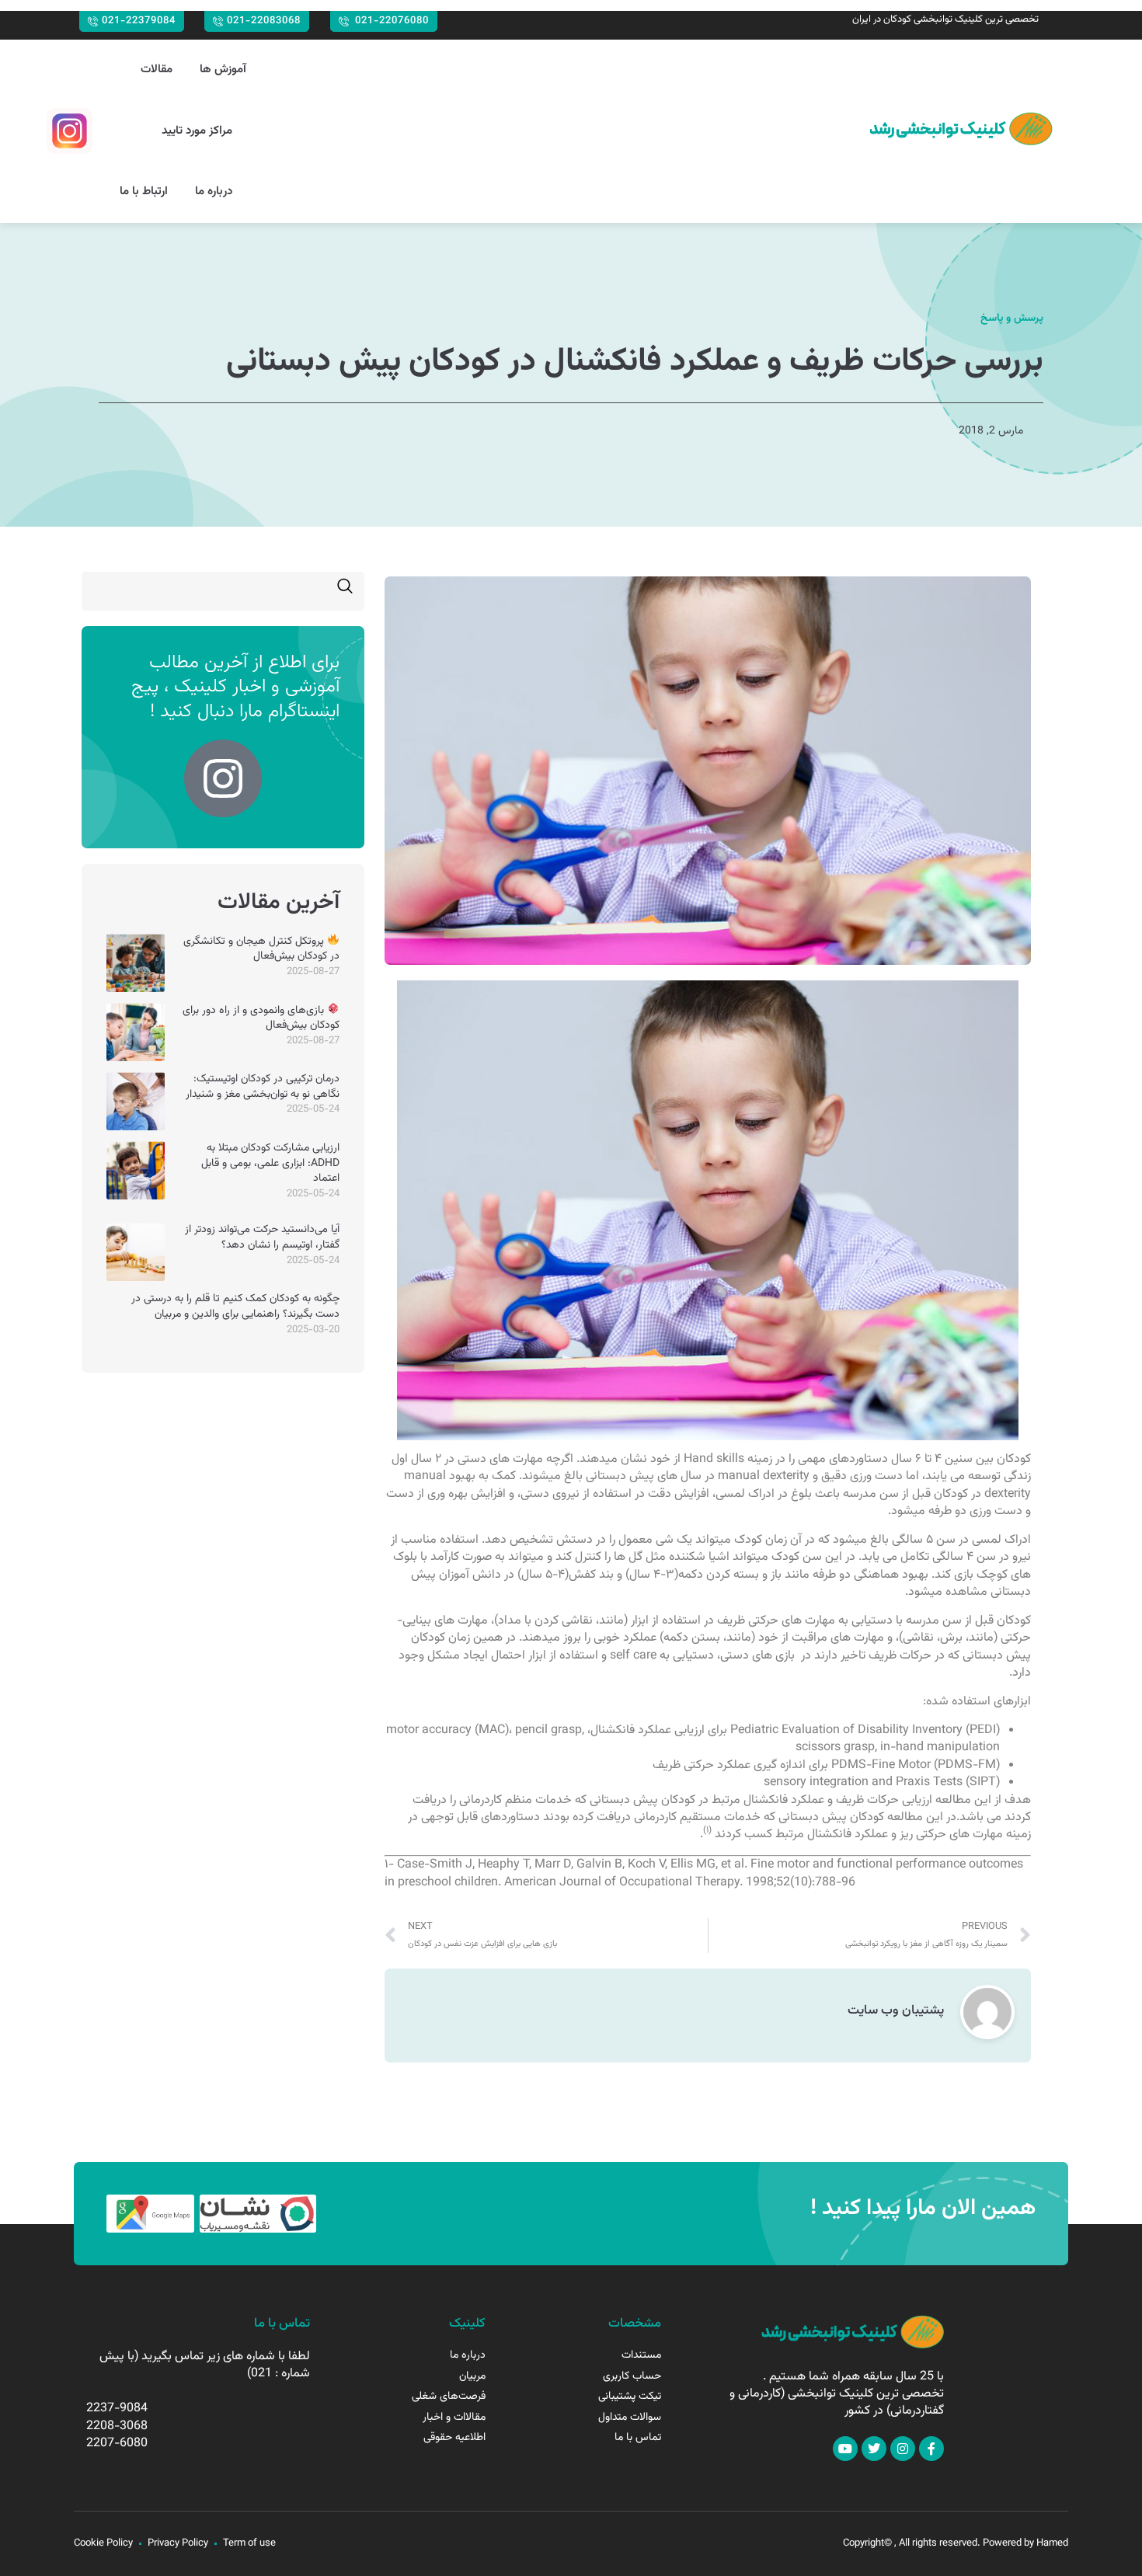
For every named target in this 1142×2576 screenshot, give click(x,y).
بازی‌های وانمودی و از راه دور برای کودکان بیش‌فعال (261, 1018)
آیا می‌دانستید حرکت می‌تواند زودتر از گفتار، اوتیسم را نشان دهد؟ (262, 1238)
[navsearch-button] (345, 591)
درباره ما (214, 191)
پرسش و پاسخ (1012, 319)
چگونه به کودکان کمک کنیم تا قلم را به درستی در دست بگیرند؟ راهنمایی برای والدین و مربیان (235, 1307)
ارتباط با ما (144, 191)
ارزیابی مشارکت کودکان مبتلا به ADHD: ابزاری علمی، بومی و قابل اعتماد (270, 1163)
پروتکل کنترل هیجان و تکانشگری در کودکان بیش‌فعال (261, 949)
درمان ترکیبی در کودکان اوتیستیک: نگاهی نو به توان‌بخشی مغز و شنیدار (263, 1087)
